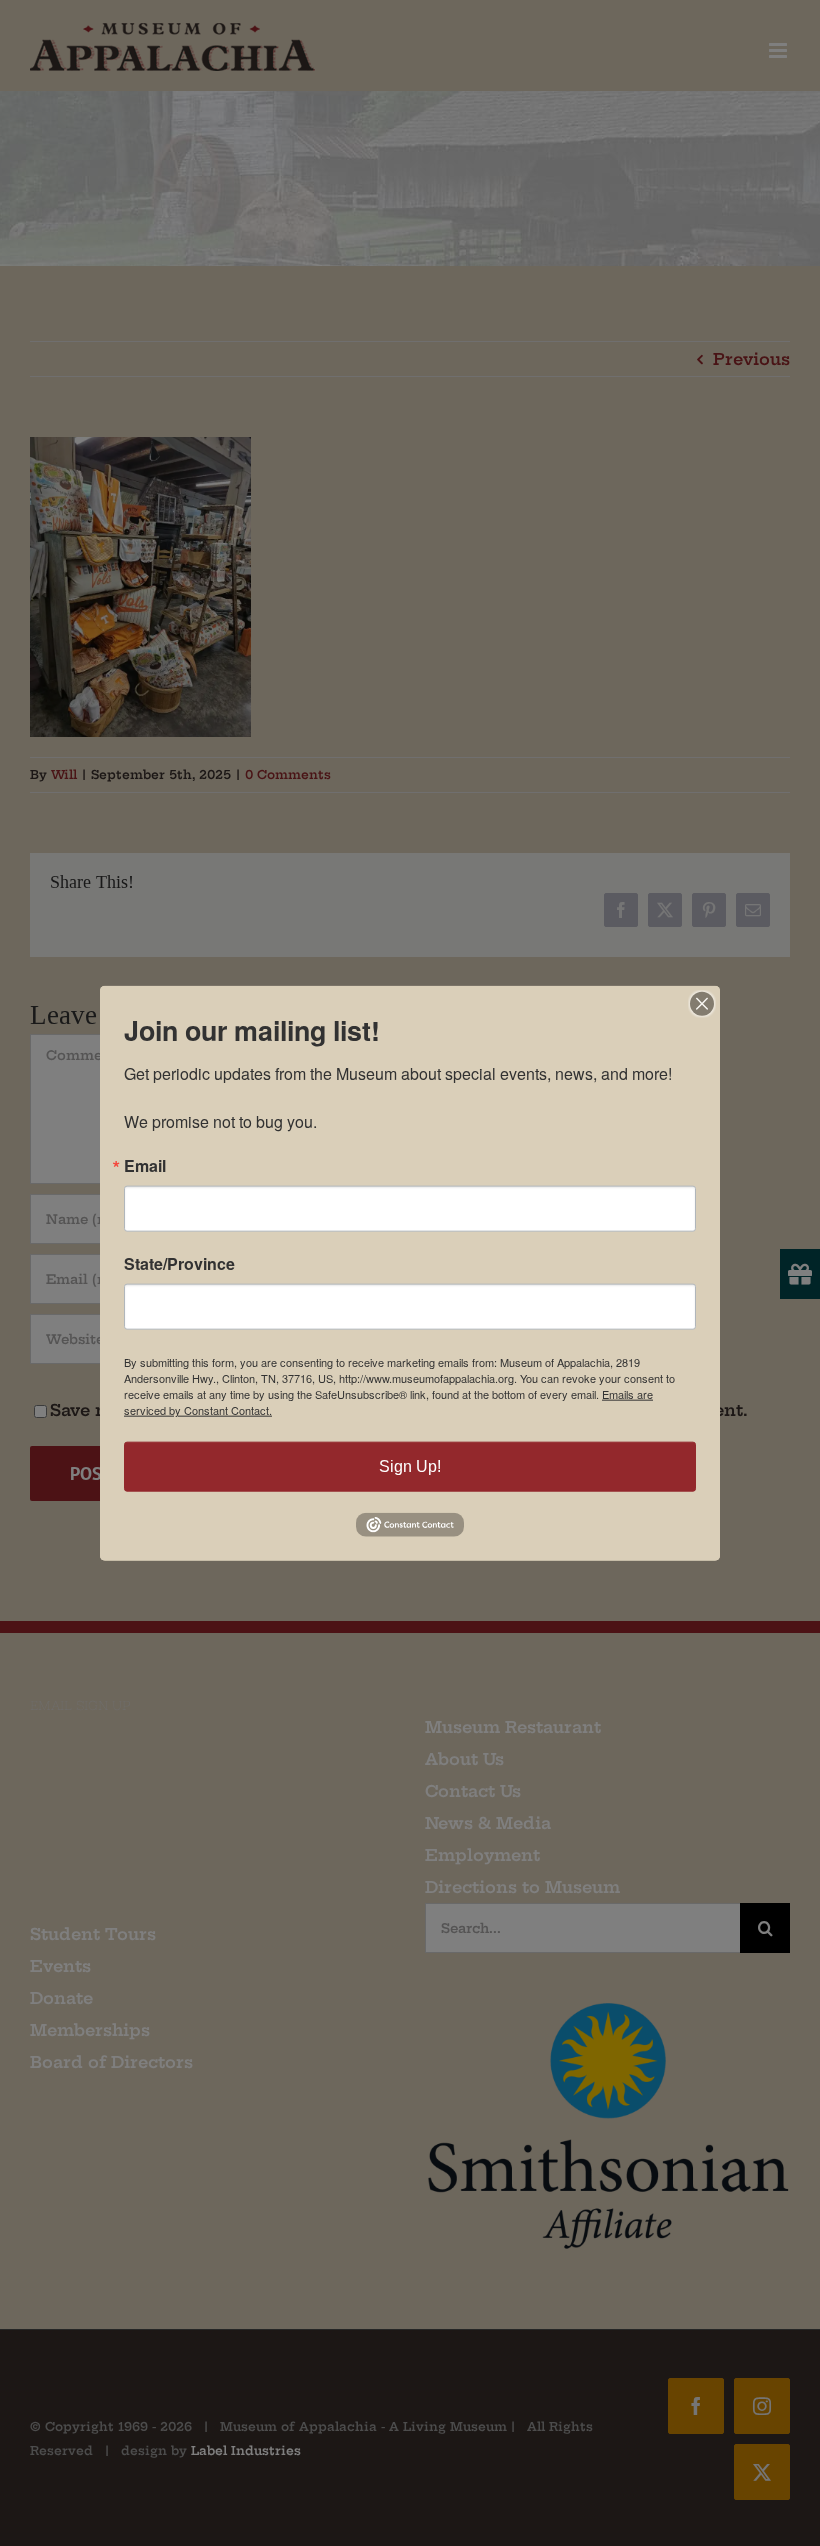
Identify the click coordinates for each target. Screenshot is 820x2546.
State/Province (179, 1264)
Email (145, 1166)
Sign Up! (410, 1466)
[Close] (702, 1004)
